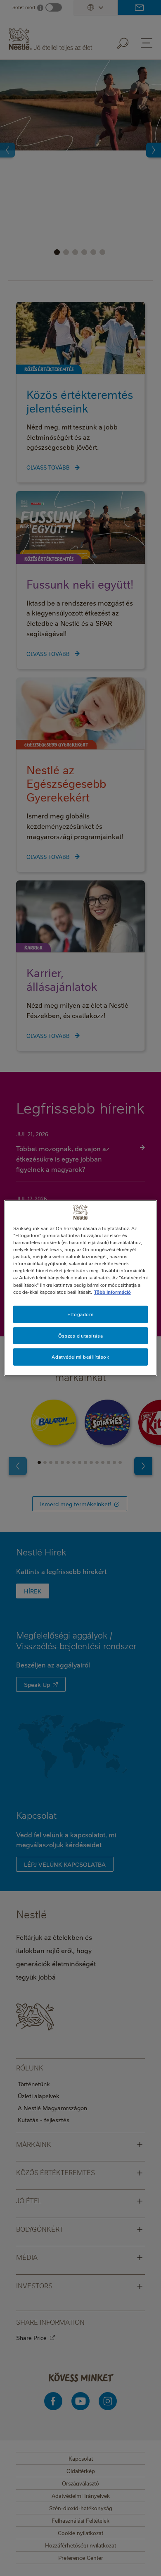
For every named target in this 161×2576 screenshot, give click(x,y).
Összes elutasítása (80, 1335)
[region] (81, 1288)
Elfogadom (80, 1314)
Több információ (112, 1292)
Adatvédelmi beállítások (80, 1357)
